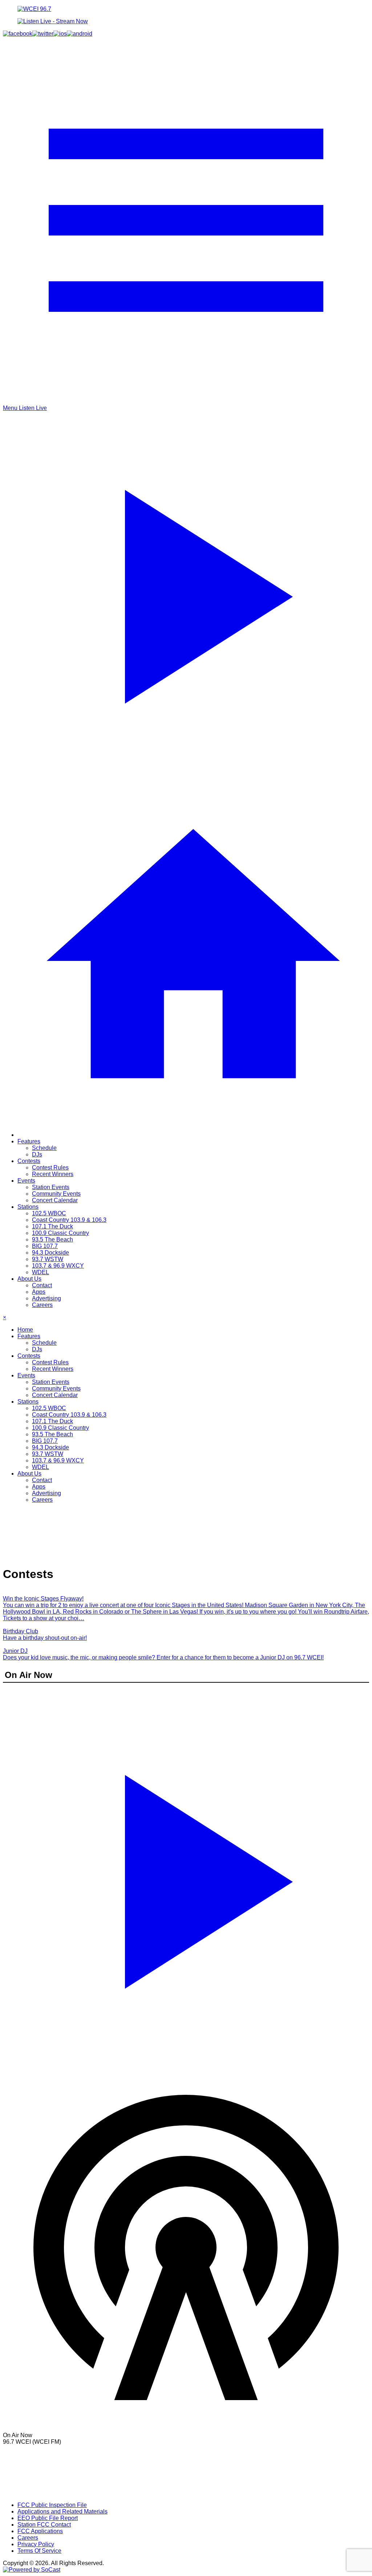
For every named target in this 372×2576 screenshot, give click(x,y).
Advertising (46, 1298)
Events (26, 1181)
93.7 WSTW (48, 1259)
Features (29, 1141)
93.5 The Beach (52, 1239)
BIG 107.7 (45, 1246)
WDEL (41, 1272)
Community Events (56, 1194)
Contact (42, 1285)
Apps (39, 1292)
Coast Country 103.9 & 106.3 (69, 1220)
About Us (29, 1279)
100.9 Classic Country (60, 1233)
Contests (29, 1161)
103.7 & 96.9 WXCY (58, 1266)
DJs (37, 1154)
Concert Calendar (55, 1200)
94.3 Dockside (50, 1253)
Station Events (51, 1187)
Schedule (44, 1148)
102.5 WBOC (49, 1213)
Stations (28, 1207)
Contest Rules (50, 1168)
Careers (42, 1305)
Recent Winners (53, 1174)
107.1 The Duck (52, 1226)
